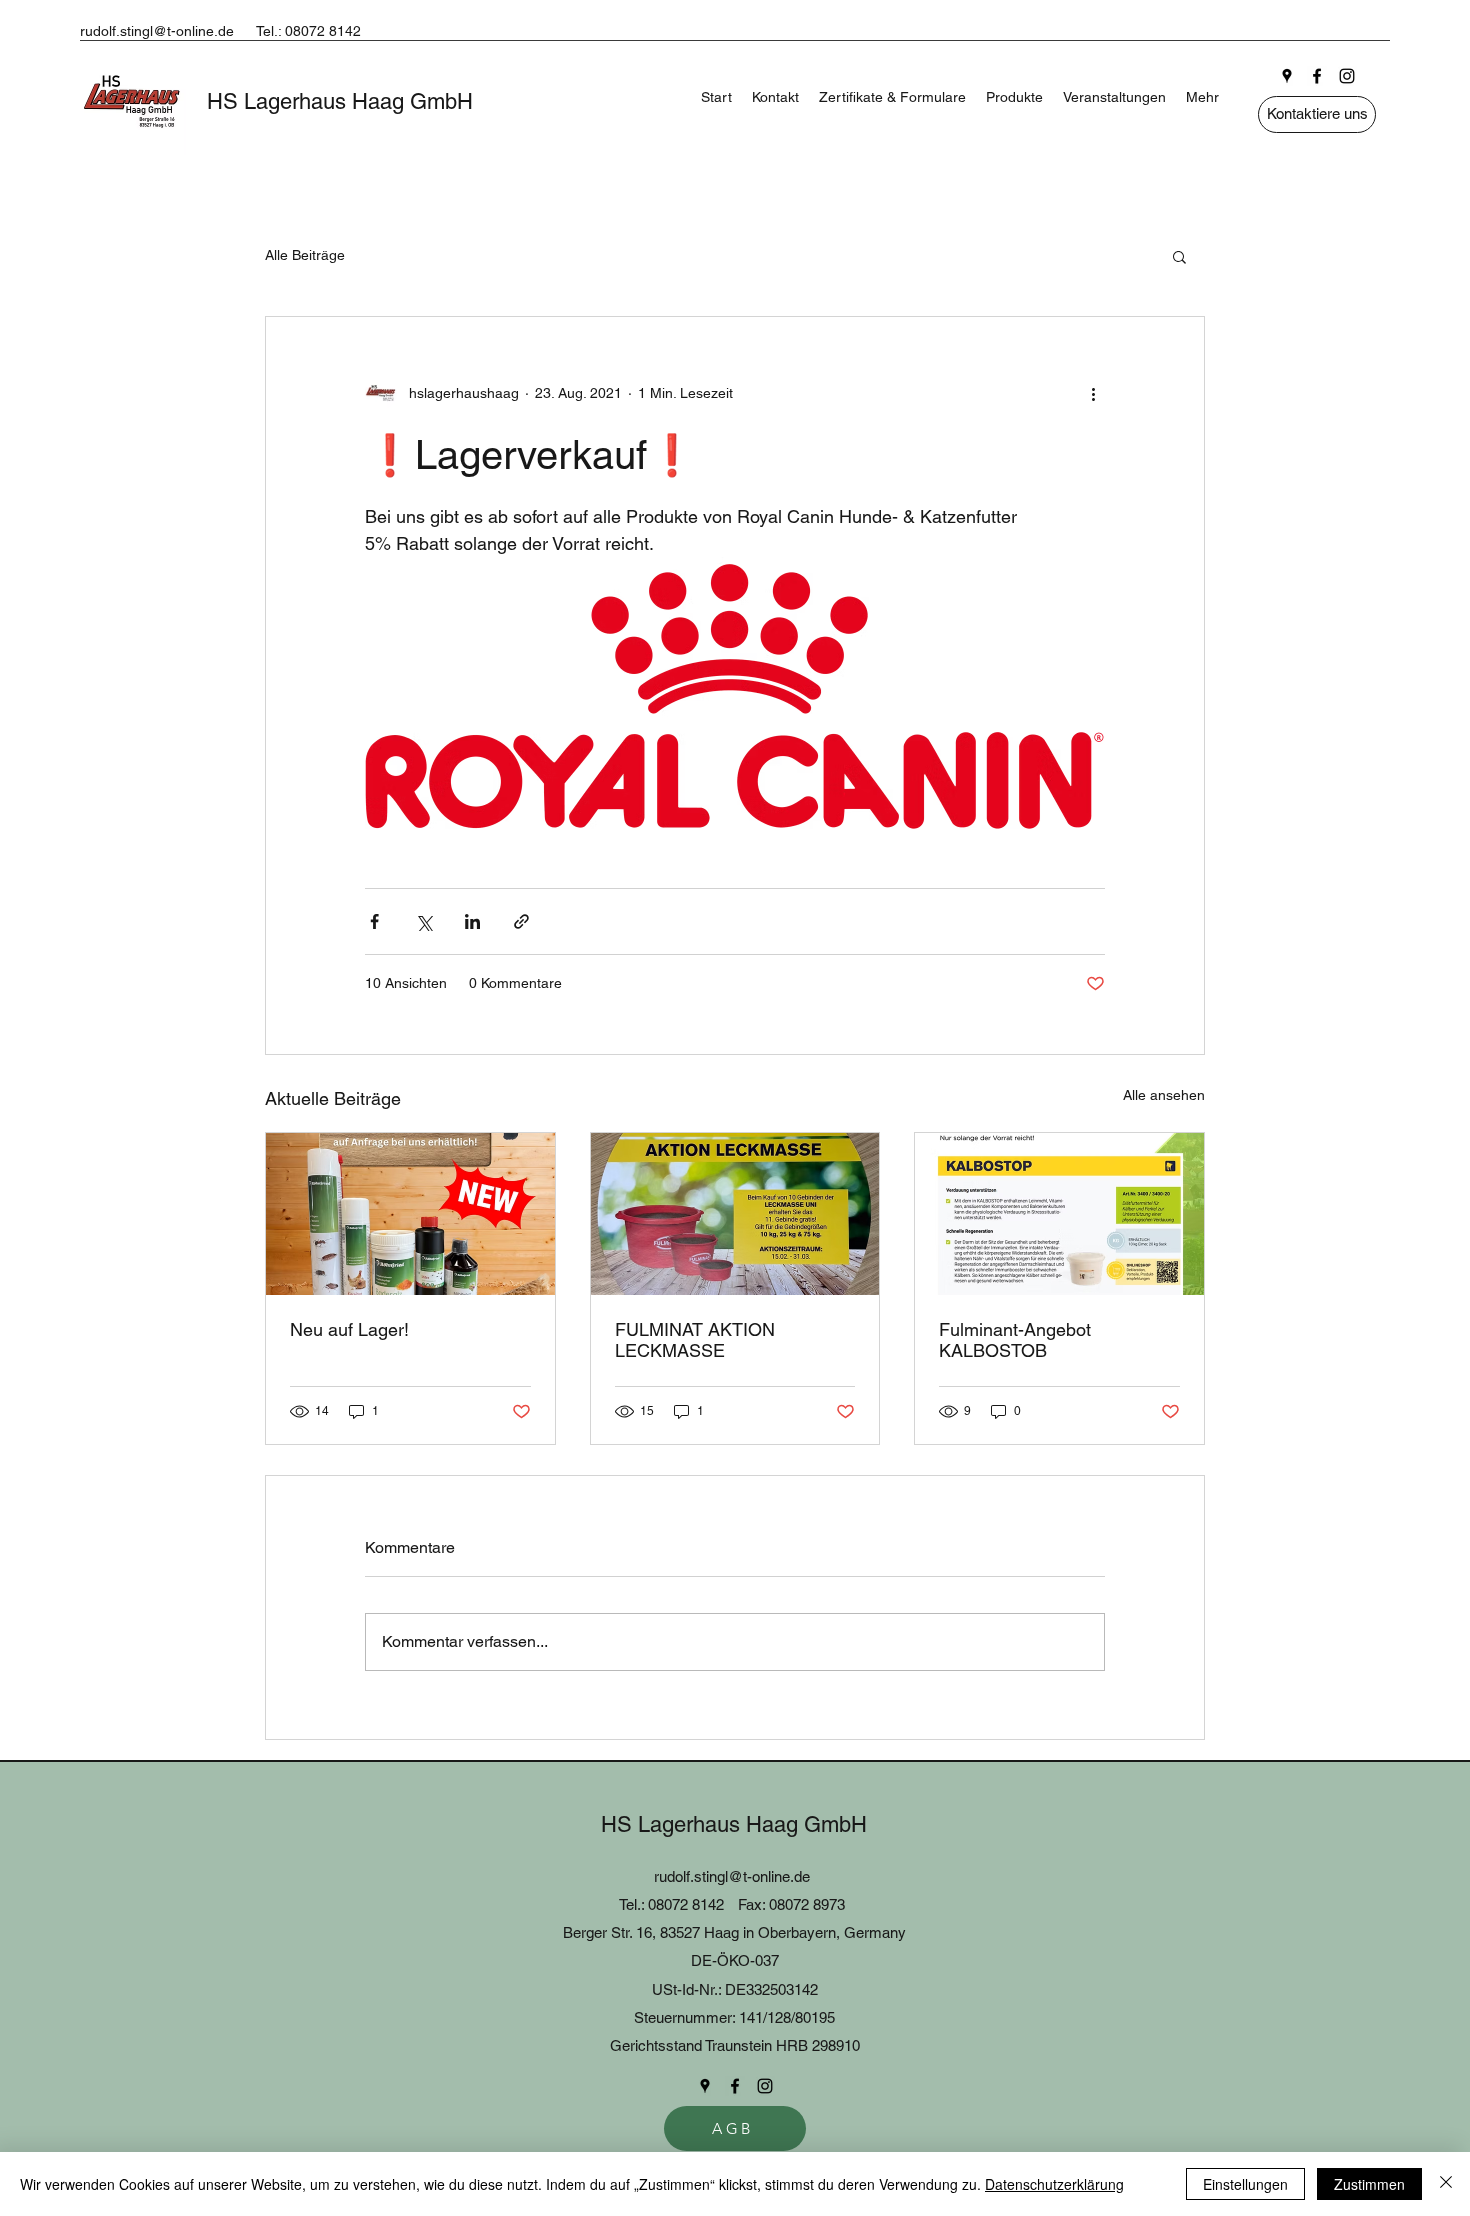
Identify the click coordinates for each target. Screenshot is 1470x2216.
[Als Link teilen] (521, 921)
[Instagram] (1347, 76)
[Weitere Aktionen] (1093, 393)
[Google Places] (1287, 76)
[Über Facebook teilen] (374, 921)
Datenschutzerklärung (1054, 2184)
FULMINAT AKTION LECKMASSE (695, 1340)
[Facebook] (1317, 76)
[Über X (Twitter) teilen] (423, 921)
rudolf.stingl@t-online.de (157, 31)
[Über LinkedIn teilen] (472, 921)
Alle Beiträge (305, 255)
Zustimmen (1369, 2184)
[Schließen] (1446, 2184)
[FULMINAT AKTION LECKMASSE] (735, 1214)
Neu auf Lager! (349, 1329)
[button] (1179, 256)
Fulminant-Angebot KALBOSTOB (1015, 1340)
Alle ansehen (1164, 1095)
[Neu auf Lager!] (410, 1214)
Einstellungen (1245, 2184)
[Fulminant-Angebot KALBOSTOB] (1059, 1214)
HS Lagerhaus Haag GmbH (340, 101)
